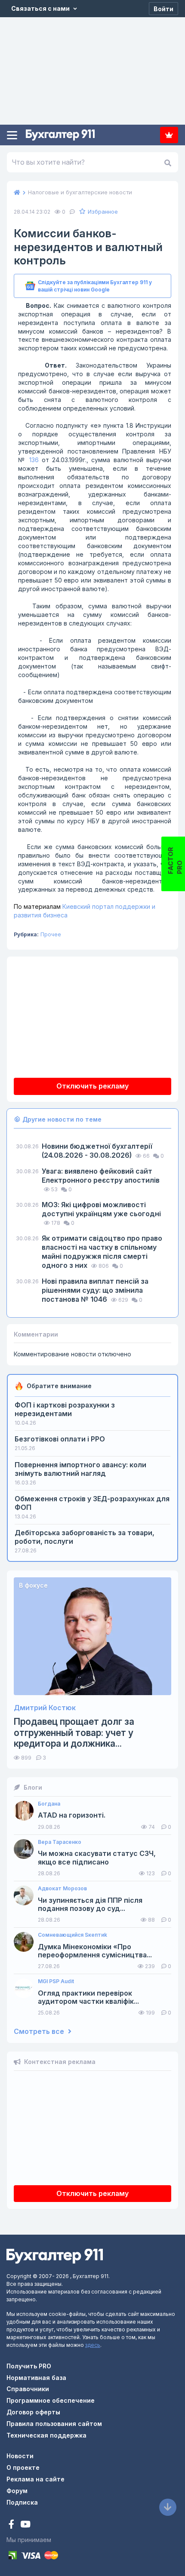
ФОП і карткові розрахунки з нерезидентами (65, 1409)
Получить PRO (29, 2366)
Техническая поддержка (46, 2435)
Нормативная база (36, 2378)
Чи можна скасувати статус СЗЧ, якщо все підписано (97, 1858)
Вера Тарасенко (60, 1842)
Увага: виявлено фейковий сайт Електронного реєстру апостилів (101, 1176)
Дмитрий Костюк (45, 1708)
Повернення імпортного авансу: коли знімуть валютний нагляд (80, 1469)
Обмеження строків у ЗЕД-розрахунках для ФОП (92, 1503)
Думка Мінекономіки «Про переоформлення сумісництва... (95, 1951)
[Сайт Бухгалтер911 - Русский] (55, 2256)
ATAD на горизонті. (72, 1815)
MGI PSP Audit (56, 1981)
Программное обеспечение (51, 2400)
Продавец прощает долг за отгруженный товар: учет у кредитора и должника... (74, 1732)
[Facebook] (12, 2525)
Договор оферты (33, 2412)
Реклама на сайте (35, 2479)
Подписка (169, 135)
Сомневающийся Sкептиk (72, 1935)
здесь (93, 2345)
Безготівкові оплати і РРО (60, 1439)
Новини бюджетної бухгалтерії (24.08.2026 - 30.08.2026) (97, 1151)
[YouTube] (25, 2525)
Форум (17, 2491)
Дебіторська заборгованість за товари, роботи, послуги (85, 1537)
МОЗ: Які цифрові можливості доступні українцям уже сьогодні (101, 1209)
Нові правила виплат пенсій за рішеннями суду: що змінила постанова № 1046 (95, 1290)
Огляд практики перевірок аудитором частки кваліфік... (88, 1997)
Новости (20, 2456)
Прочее (51, 934)
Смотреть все (40, 2032)
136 (34, 460)
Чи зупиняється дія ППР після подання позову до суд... (90, 1904)
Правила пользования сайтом (54, 2424)
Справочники (28, 2389)
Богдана (49, 1804)
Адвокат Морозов (62, 1889)
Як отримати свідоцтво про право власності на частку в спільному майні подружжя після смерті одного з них (102, 1252)
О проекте (23, 2467)
